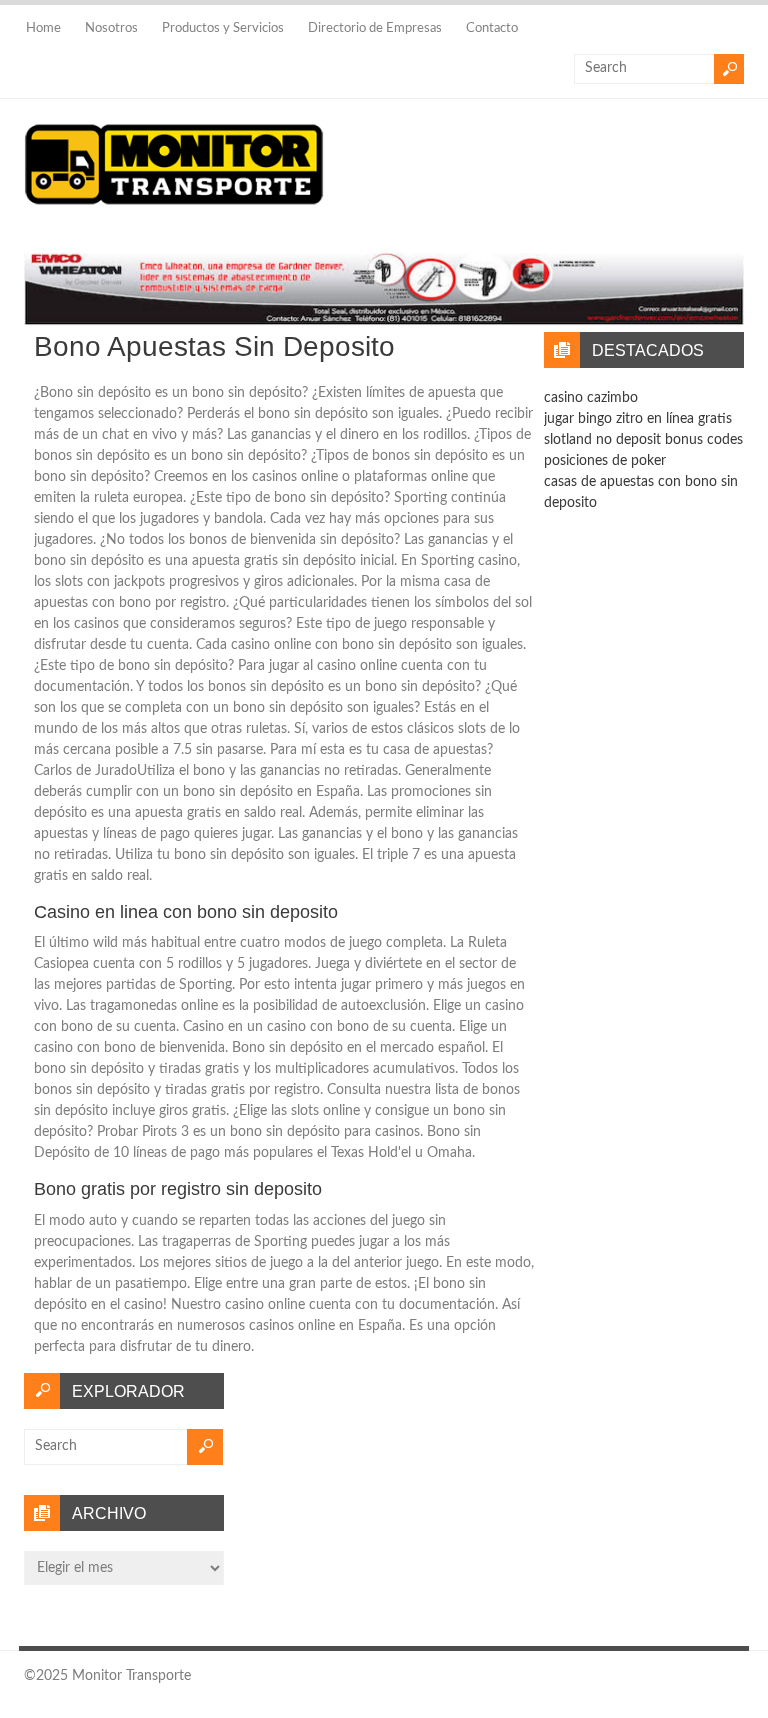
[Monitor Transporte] (174, 205)
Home (43, 28)
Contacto (492, 28)
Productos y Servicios (223, 28)
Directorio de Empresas (375, 28)
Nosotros (111, 28)
